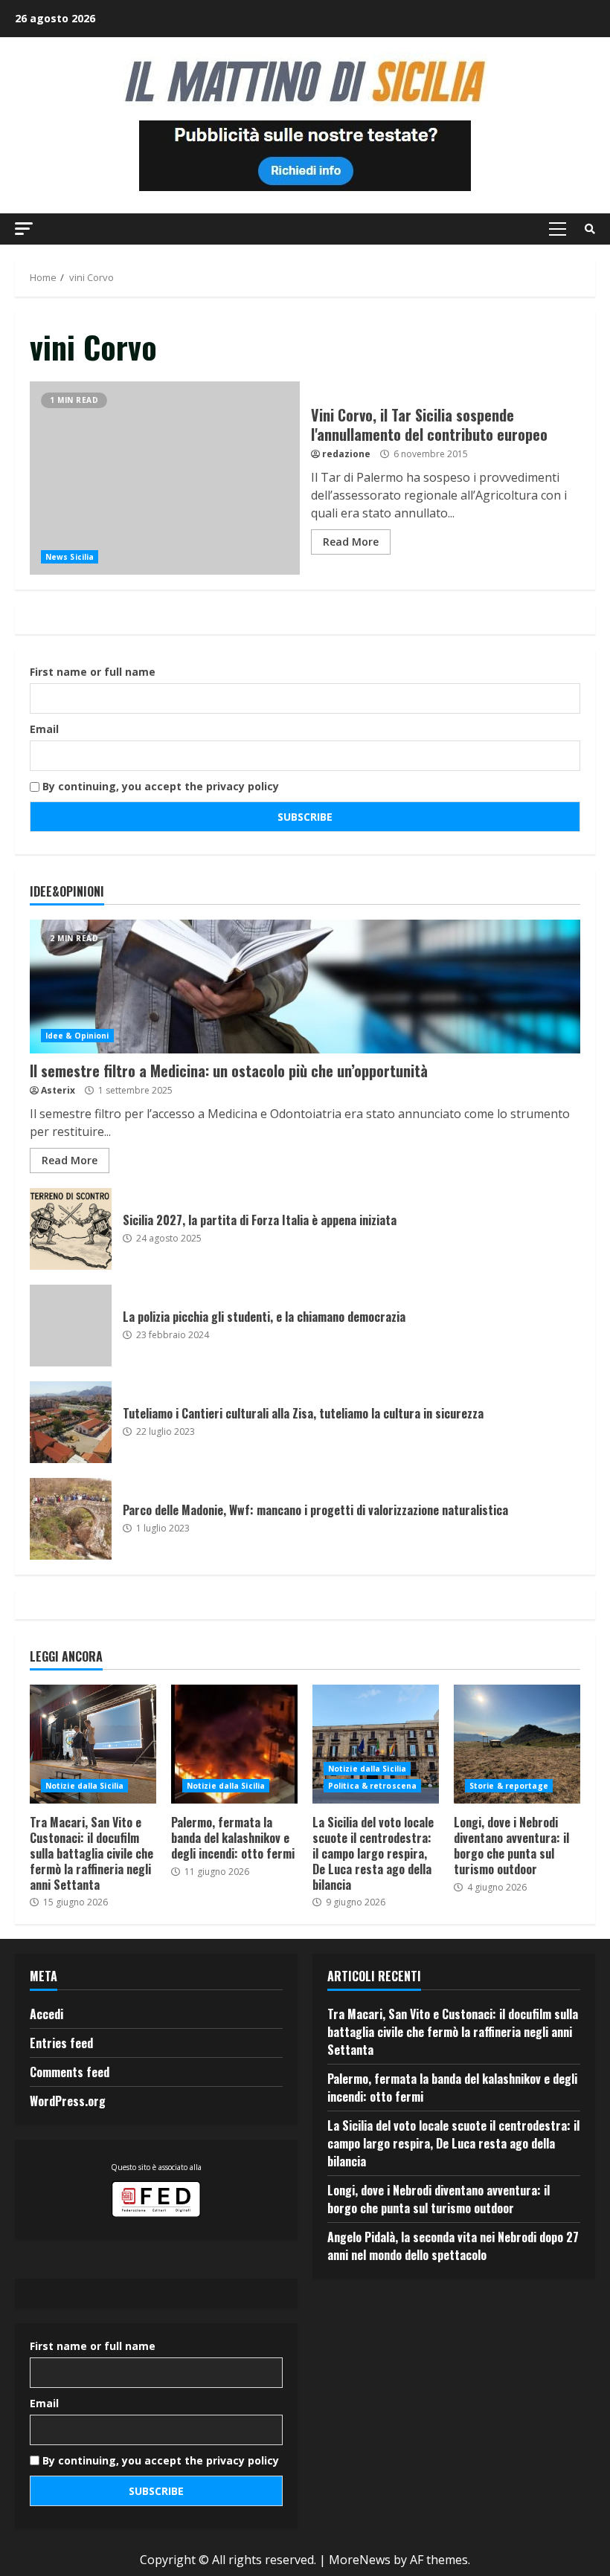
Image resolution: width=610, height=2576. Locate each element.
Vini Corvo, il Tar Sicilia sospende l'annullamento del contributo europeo (165, 478)
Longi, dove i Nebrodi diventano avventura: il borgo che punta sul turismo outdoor (517, 1744)
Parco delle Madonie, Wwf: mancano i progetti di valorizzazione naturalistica (71, 1519)
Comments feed (70, 2072)
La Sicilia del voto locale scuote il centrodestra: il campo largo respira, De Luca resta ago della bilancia (376, 1744)
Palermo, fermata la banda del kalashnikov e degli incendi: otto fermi (234, 1744)
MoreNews (360, 2560)
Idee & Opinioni (77, 1036)
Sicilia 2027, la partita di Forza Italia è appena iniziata (71, 1229)
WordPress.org (68, 2101)
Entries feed (61, 2043)
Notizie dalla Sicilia (84, 1786)
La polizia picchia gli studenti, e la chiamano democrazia (71, 1326)
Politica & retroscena (372, 1786)
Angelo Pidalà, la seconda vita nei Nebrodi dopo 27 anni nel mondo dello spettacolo (453, 2246)
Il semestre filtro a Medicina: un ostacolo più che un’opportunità (305, 987)
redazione (346, 454)
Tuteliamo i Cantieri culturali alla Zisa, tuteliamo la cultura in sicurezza (71, 1422)
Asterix (58, 1090)
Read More (351, 542)
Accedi (46, 2014)
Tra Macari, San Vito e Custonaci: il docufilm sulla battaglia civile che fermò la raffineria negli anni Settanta (93, 1744)
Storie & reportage (509, 1786)
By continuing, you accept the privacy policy (159, 786)
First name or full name (93, 672)
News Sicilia (70, 557)
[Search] (590, 229)
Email (44, 729)
